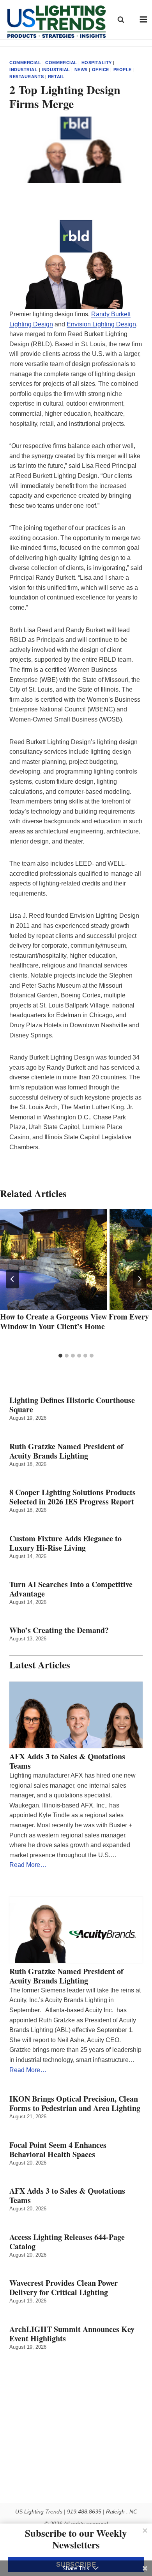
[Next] (140, 1279)
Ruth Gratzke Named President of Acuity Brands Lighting (66, 1451)
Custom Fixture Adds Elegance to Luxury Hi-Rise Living (65, 1543)
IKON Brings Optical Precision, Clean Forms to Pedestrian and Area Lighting (75, 2104)
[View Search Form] (121, 19)
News (81, 70)
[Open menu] (144, 20)
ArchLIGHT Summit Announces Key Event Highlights (72, 2334)
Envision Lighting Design (101, 324)
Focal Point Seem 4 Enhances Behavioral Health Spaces (58, 2150)
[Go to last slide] (12, 1279)
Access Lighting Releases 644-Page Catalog (67, 2242)
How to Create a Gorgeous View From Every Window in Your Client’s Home (74, 1321)
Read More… (28, 1865)
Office (101, 70)
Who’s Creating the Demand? (59, 1630)
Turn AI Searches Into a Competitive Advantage (71, 1589)
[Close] (145, 2531)
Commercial (25, 63)
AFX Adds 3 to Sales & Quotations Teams (67, 1761)
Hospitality (97, 63)
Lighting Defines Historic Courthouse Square (72, 1405)
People (123, 70)
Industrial (24, 70)
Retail (56, 77)
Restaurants (27, 77)
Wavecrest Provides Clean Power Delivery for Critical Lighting (64, 2288)
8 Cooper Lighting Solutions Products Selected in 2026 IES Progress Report (72, 1497)
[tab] (60, 1356)
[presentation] (76, 1259)
